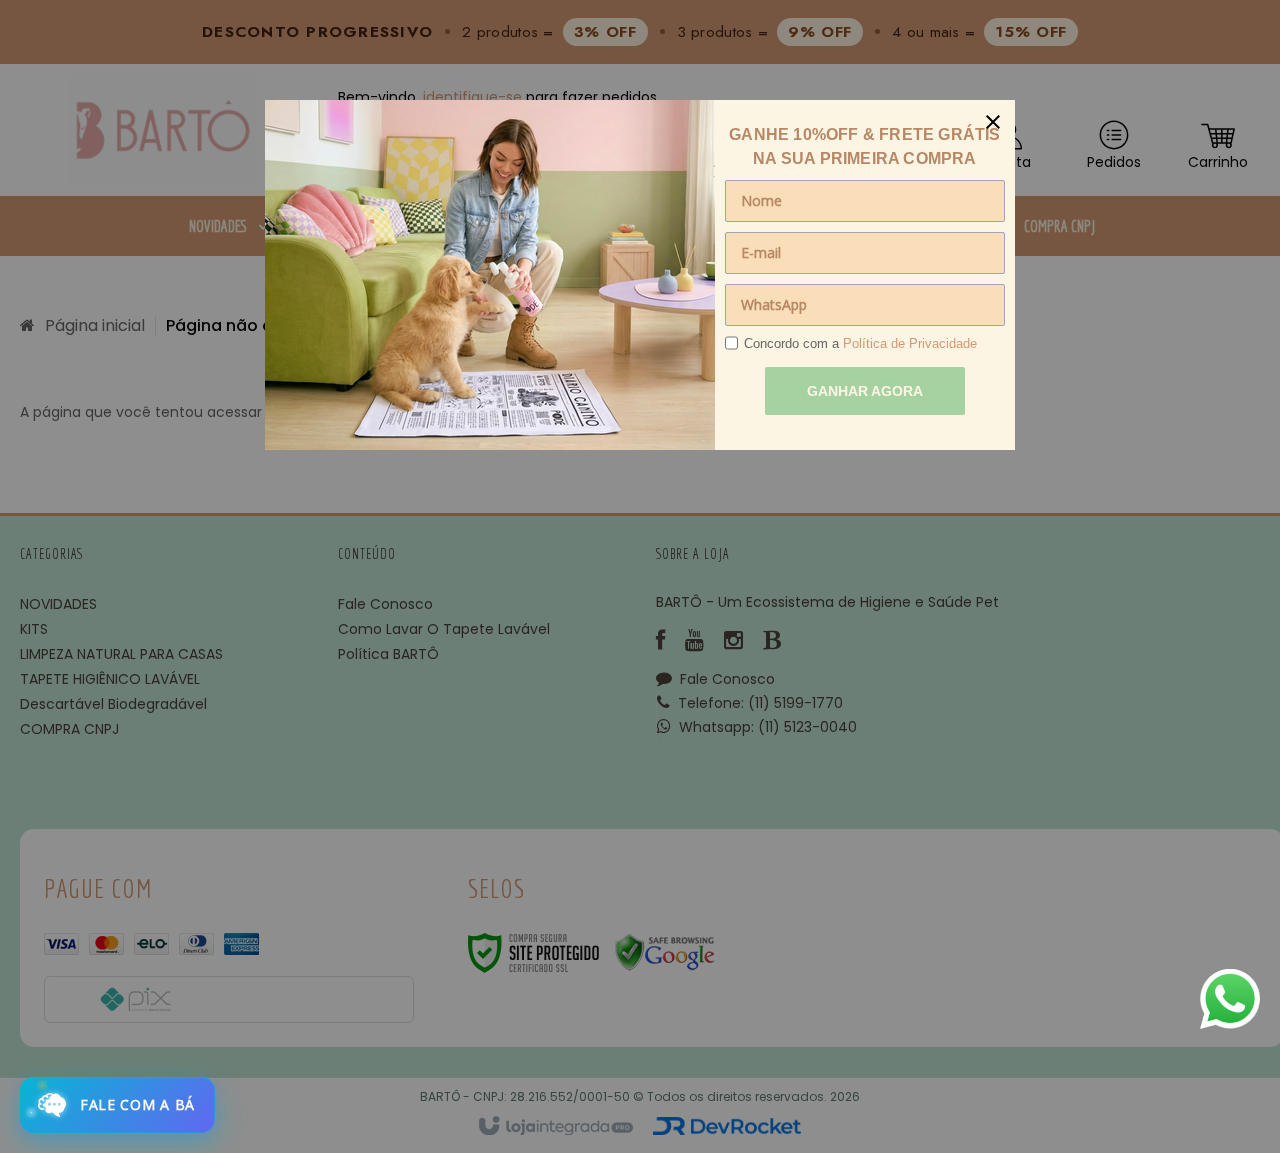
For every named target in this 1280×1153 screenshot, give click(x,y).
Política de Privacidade (910, 343)
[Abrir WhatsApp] (1230, 999)
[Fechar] (993, 122)
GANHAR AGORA (865, 391)
